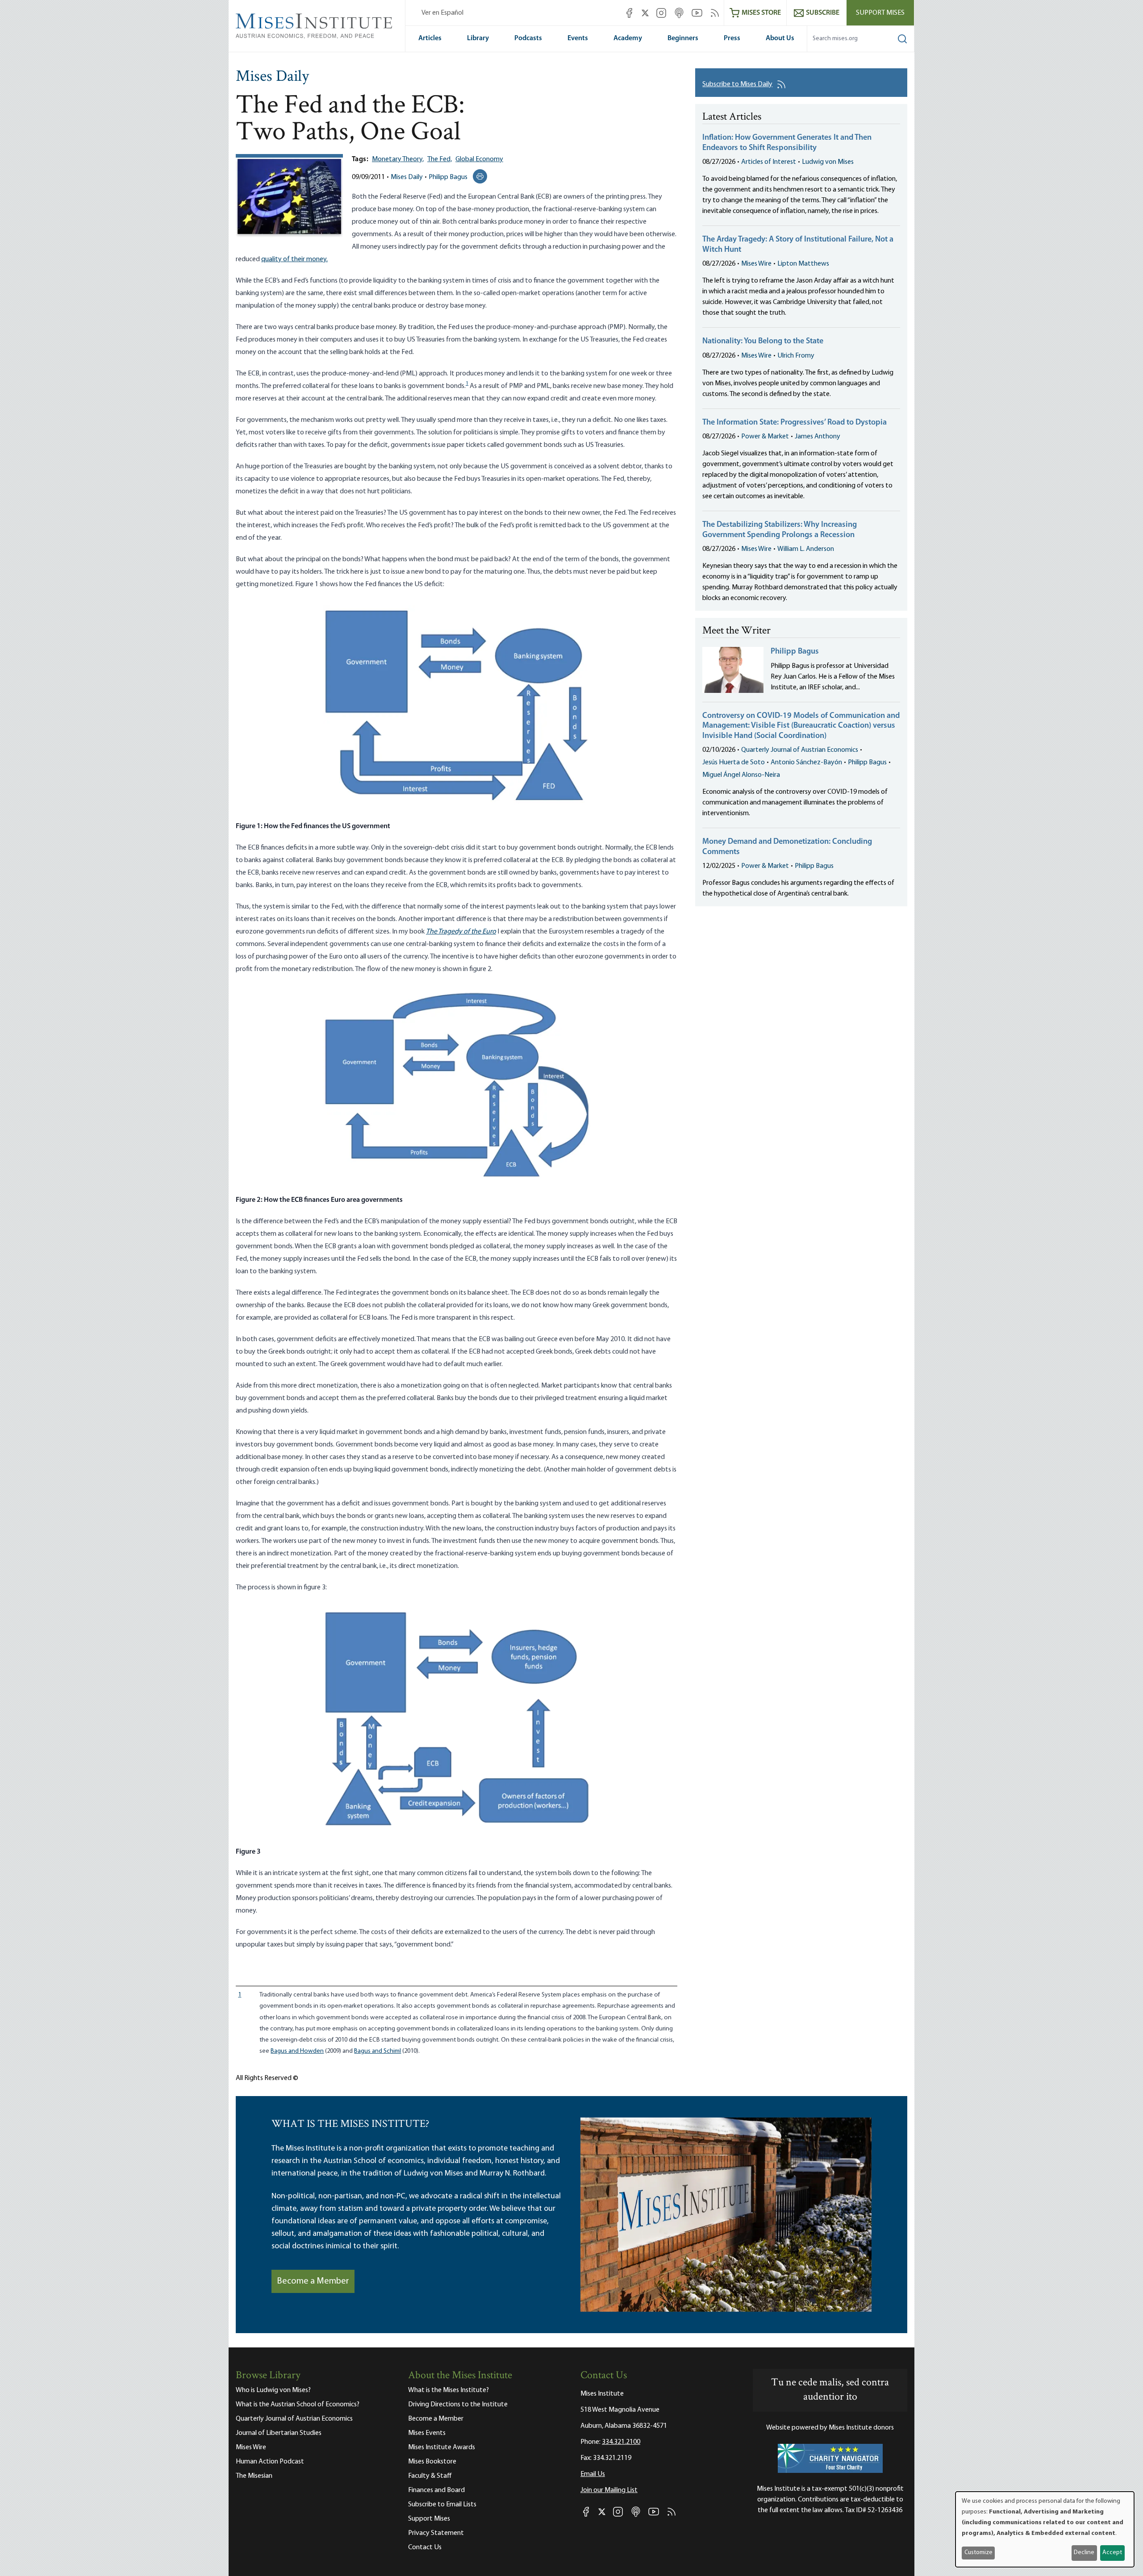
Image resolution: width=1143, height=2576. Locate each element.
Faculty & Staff (430, 2476)
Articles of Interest (769, 162)
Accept (1112, 2553)
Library (478, 38)
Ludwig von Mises (828, 162)
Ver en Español (442, 13)
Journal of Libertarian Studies (279, 2433)
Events (578, 38)
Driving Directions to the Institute (458, 2405)
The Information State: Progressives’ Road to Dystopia (795, 423)
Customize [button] (978, 2553)
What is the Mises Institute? (448, 2390)
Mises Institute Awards (442, 2447)
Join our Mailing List (609, 2490)
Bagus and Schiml (378, 2051)
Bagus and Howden (297, 2051)
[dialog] (1045, 2529)
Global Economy (479, 159)
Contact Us (425, 2547)
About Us (780, 38)
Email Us (593, 2474)
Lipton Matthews (803, 264)
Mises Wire (756, 264)
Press (732, 38)
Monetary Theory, (398, 159)
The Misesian (254, 2476)
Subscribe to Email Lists (442, 2505)
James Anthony (818, 437)
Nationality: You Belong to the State (763, 342)
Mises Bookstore (432, 2462)
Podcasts (528, 38)
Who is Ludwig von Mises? (273, 2390)
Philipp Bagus (448, 177)
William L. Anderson (806, 549)
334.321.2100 (621, 2442)
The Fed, (440, 159)
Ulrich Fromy (796, 356)
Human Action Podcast (270, 2462)
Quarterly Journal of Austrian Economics (800, 750)
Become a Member (313, 2281)
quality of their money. (294, 259)
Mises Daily (272, 77)
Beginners (683, 38)
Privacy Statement (436, 2533)
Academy (628, 38)
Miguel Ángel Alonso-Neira (741, 775)
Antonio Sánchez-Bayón (806, 763)
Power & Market (765, 437)
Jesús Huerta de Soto (734, 763)
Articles (430, 38)
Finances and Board (436, 2490)
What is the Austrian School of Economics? (298, 2405)
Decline (1084, 2553)
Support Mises (880, 13)
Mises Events (427, 2433)
